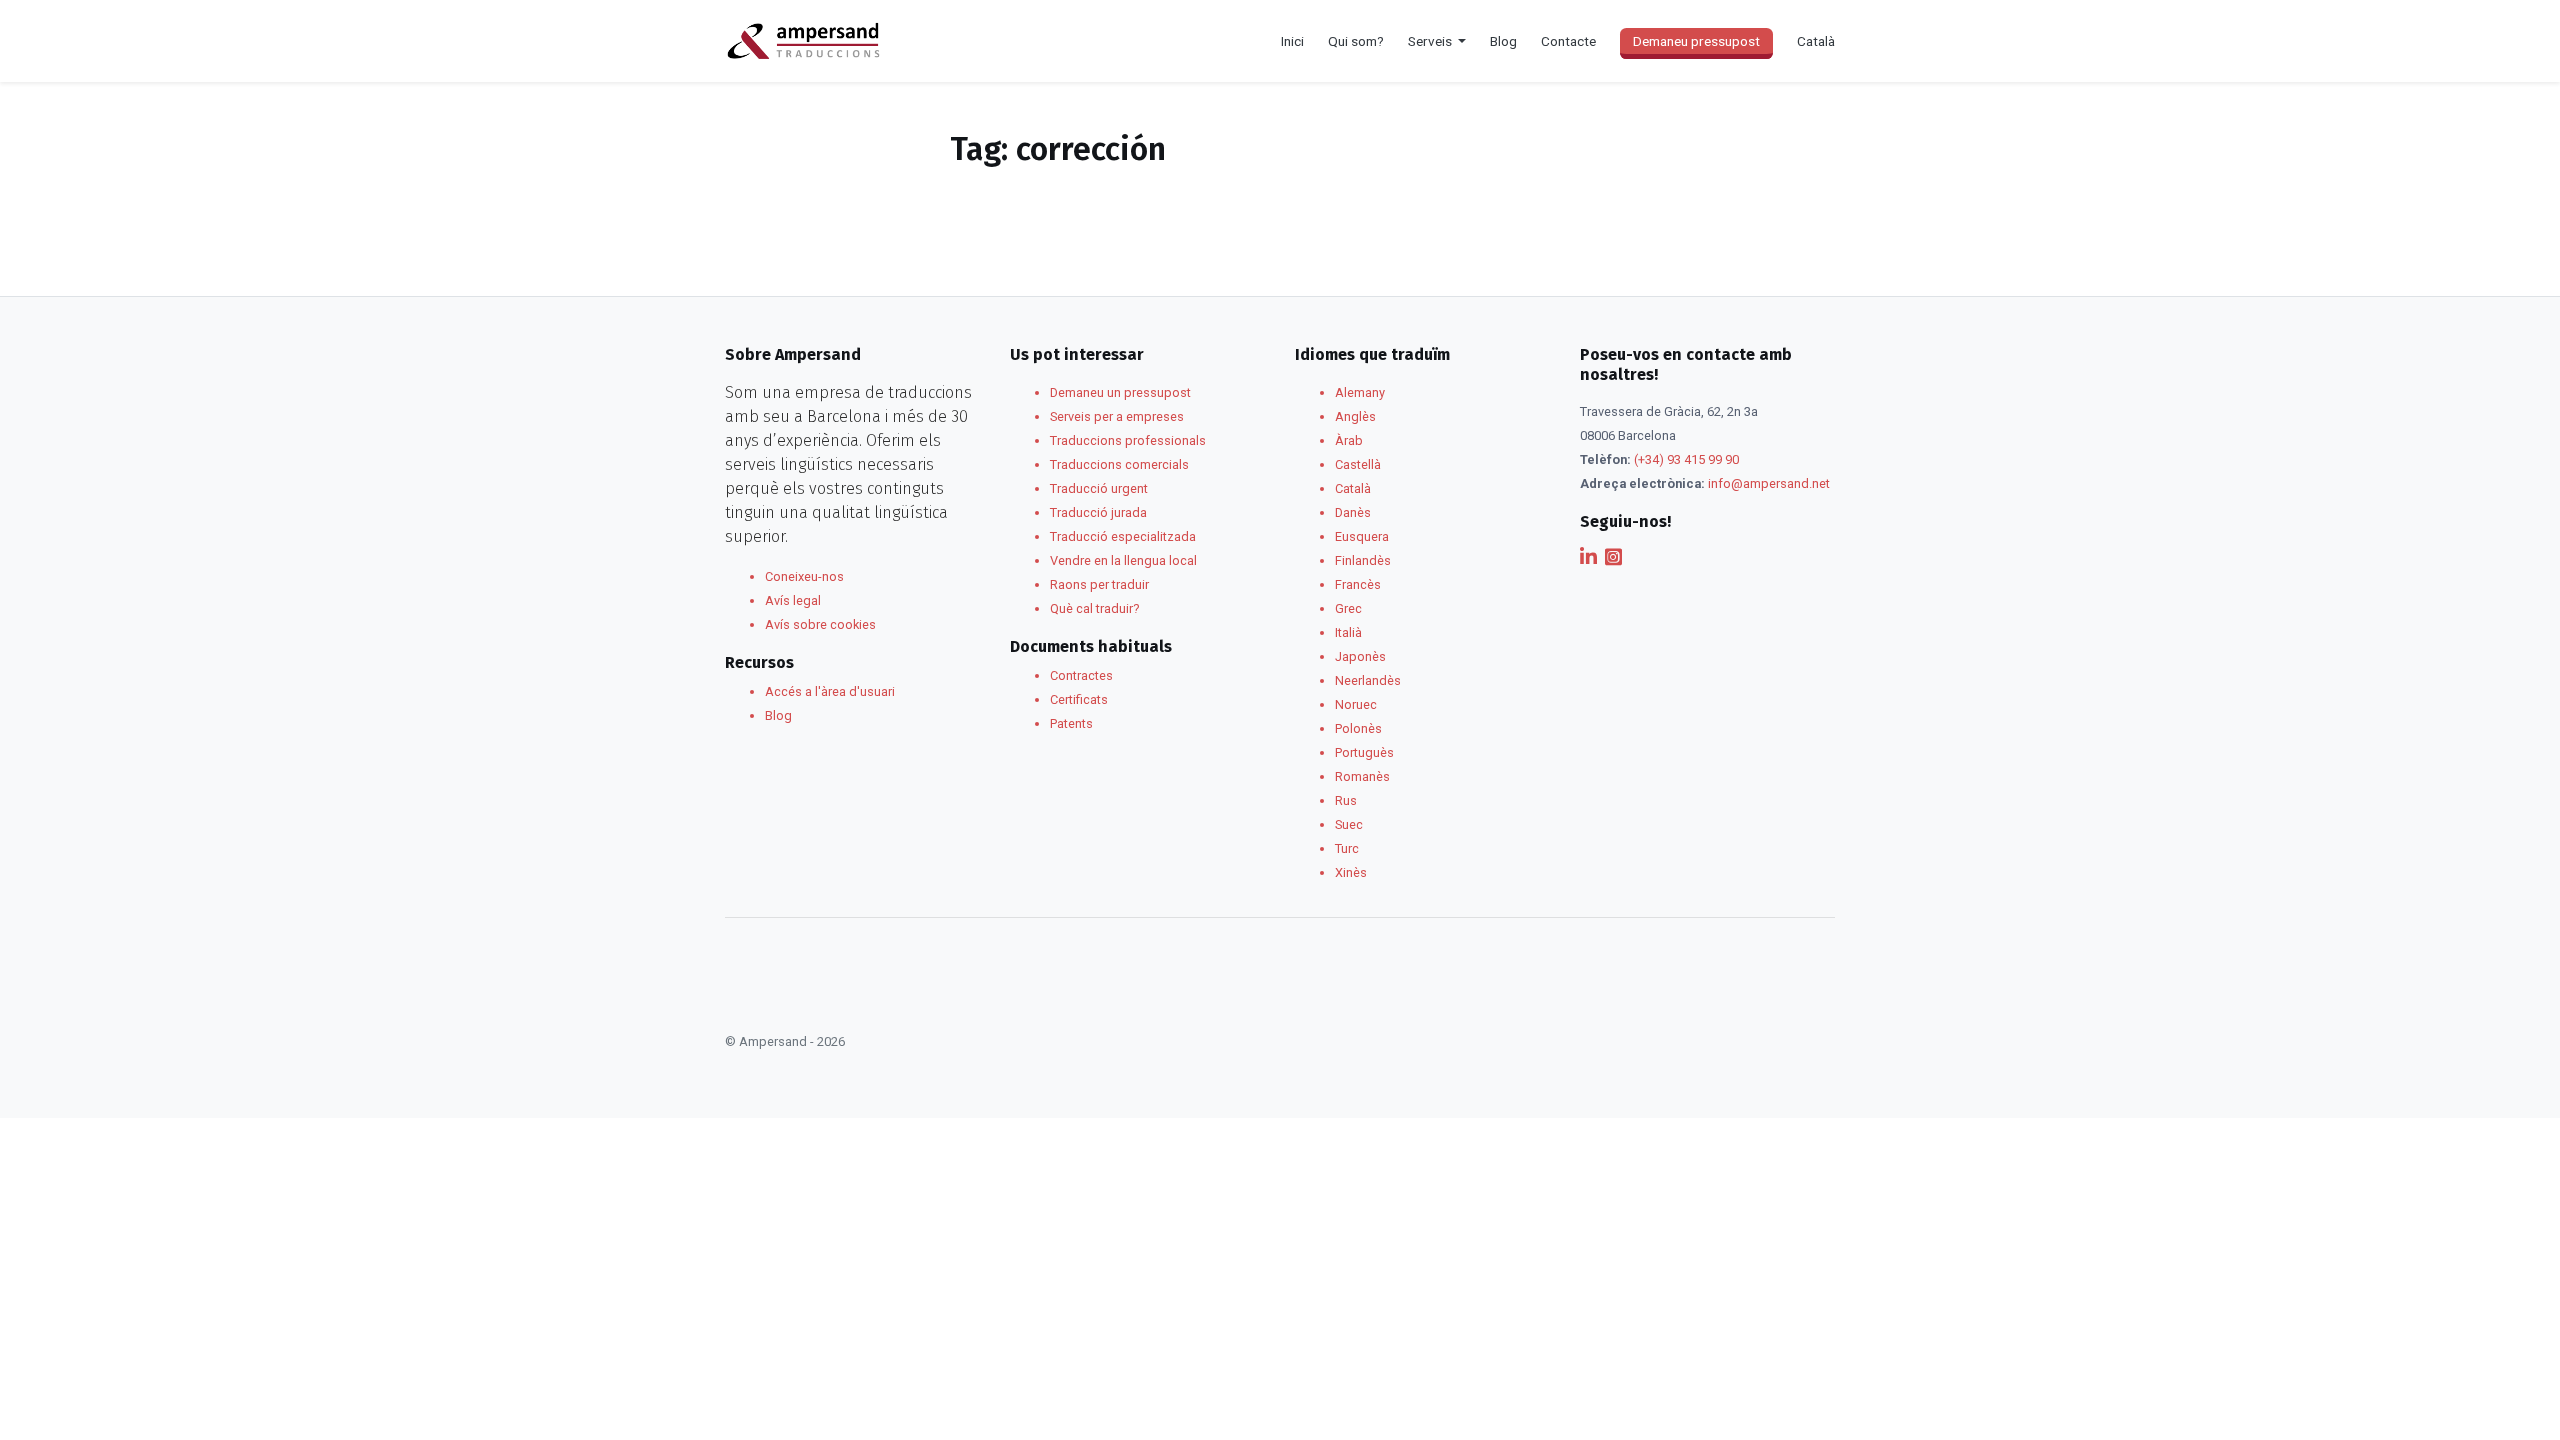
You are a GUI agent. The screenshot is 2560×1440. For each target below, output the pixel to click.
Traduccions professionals (1128, 440)
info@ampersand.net (1769, 483)
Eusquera (1362, 536)
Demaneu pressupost (1696, 41)
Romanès (1362, 776)
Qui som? (1356, 41)
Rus (1346, 800)
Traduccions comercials (1119, 464)
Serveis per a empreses (1117, 416)
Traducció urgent (1099, 488)
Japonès (1360, 656)
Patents (1071, 723)
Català (1353, 488)
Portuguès (1364, 752)
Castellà (1358, 464)
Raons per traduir (1099, 584)
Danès (1353, 512)
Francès (1358, 584)
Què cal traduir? (1094, 608)
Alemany (1360, 392)
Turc (1347, 848)
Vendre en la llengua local (1123, 560)
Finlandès (1363, 560)
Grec (1348, 608)
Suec (1349, 824)
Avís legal (793, 600)
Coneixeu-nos (804, 576)
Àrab (1349, 440)
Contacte (1568, 41)
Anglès (1355, 416)
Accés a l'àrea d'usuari (830, 691)
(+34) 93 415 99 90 (1686, 459)
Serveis (1431, 41)
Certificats (1079, 699)
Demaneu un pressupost (1120, 392)
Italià (1348, 632)
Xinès (1351, 872)
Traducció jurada (1098, 512)
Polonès (1358, 728)
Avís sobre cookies (820, 624)
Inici (1292, 41)
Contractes (1081, 675)
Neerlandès (1368, 680)
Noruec (1356, 704)
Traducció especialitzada (1123, 536)
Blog (1503, 41)
